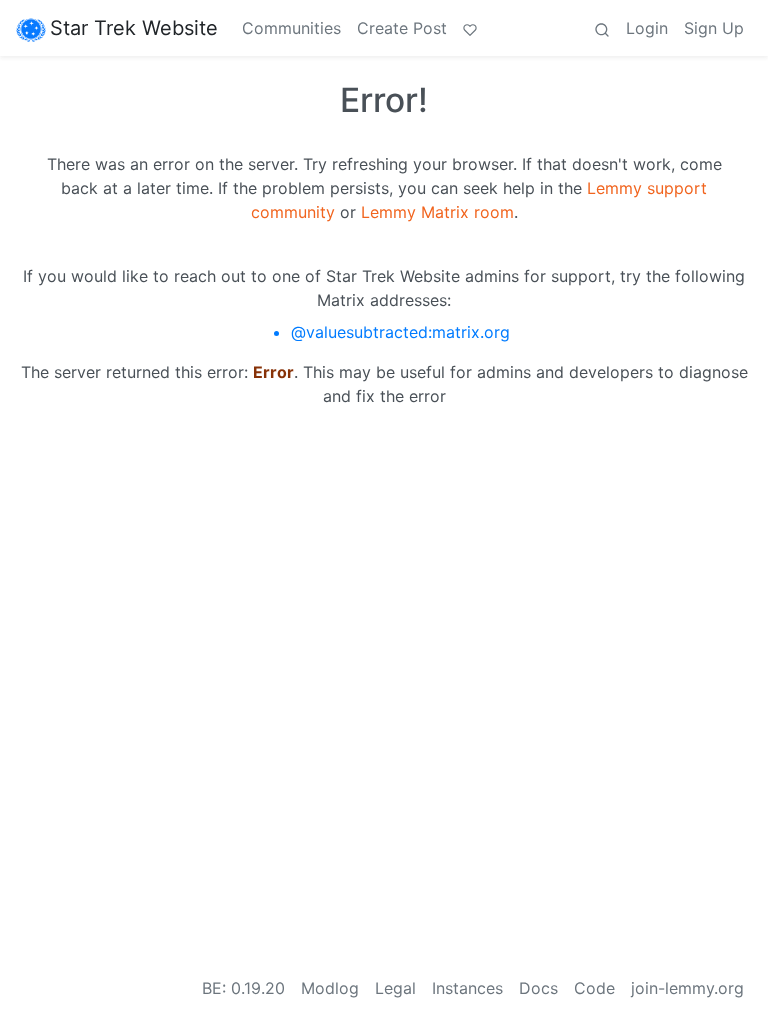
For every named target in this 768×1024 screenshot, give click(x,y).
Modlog (330, 988)
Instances (467, 988)
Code (594, 988)
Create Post (402, 28)
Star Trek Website (134, 28)
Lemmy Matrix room (437, 212)
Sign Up (714, 28)
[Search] (602, 28)
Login (647, 28)
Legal (395, 988)
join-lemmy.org (687, 988)
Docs (538, 988)
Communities (291, 28)
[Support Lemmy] (470, 28)
